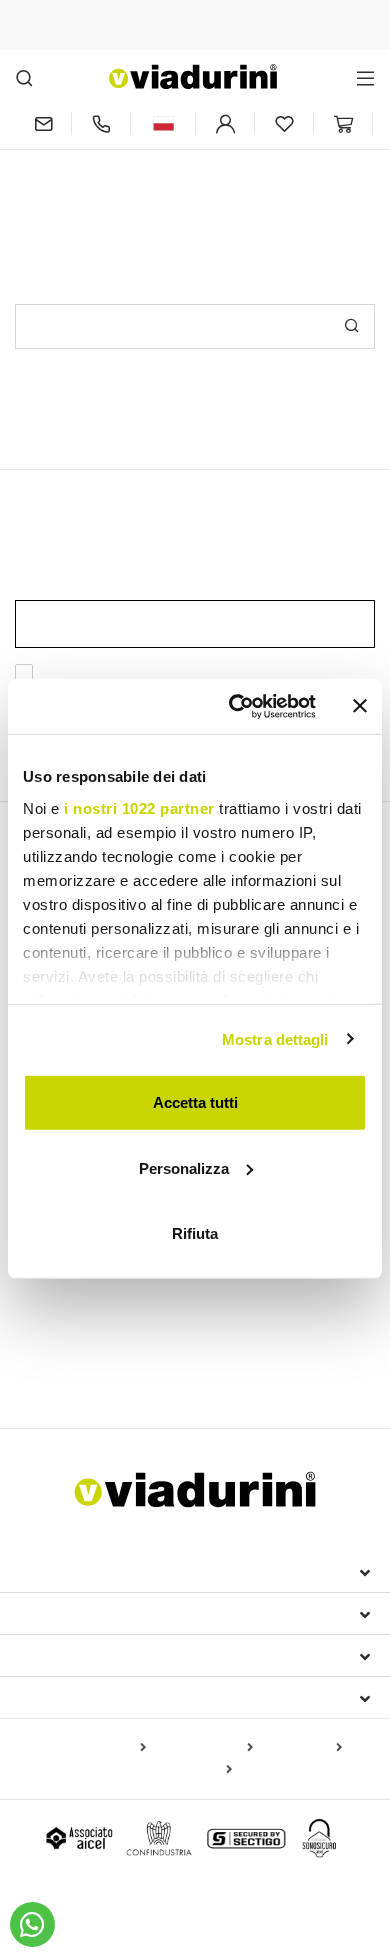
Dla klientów (76, 1655)
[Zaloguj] (225, 123)
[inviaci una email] (43, 123)
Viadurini (57, 1613)
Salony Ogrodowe (202, 1333)
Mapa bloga (301, 1748)
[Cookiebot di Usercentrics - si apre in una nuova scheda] (236, 706)
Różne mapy (189, 1770)
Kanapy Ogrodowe (85, 1363)
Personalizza (184, 1167)
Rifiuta (195, 1233)
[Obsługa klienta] (101, 123)
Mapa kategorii (203, 1748)
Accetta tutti (195, 1102)
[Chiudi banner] (360, 706)
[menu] (365, 77)
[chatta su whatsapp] (32, 1924)
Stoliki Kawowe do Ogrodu (246, 1363)
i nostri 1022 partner (139, 807)
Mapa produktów (91, 1748)
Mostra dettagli (275, 1038)
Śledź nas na (72, 1697)
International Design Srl (130, 1571)
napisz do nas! (270, 177)
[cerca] (24, 77)
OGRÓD (49, 1299)
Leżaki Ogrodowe (73, 1333)
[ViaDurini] (193, 76)
